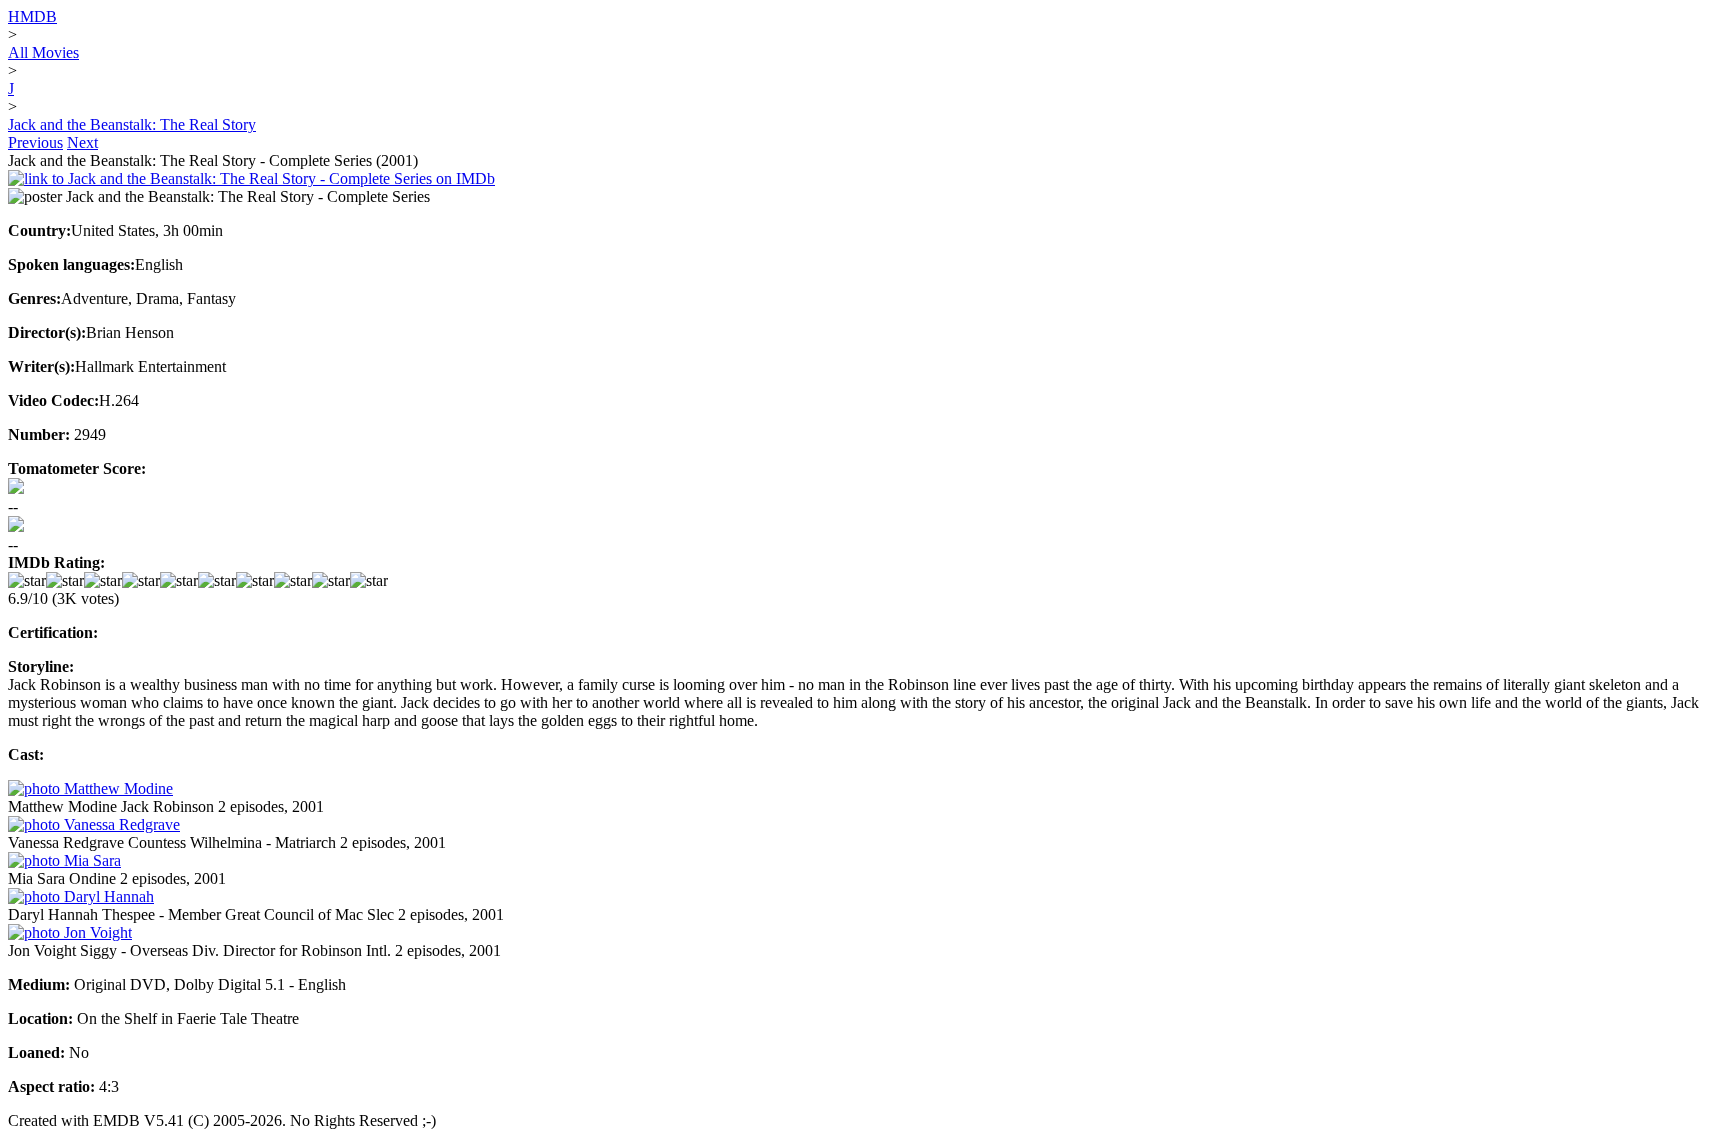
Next (82, 142)
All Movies (43, 52)
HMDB (32, 16)
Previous (35, 142)
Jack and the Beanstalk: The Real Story (132, 124)
